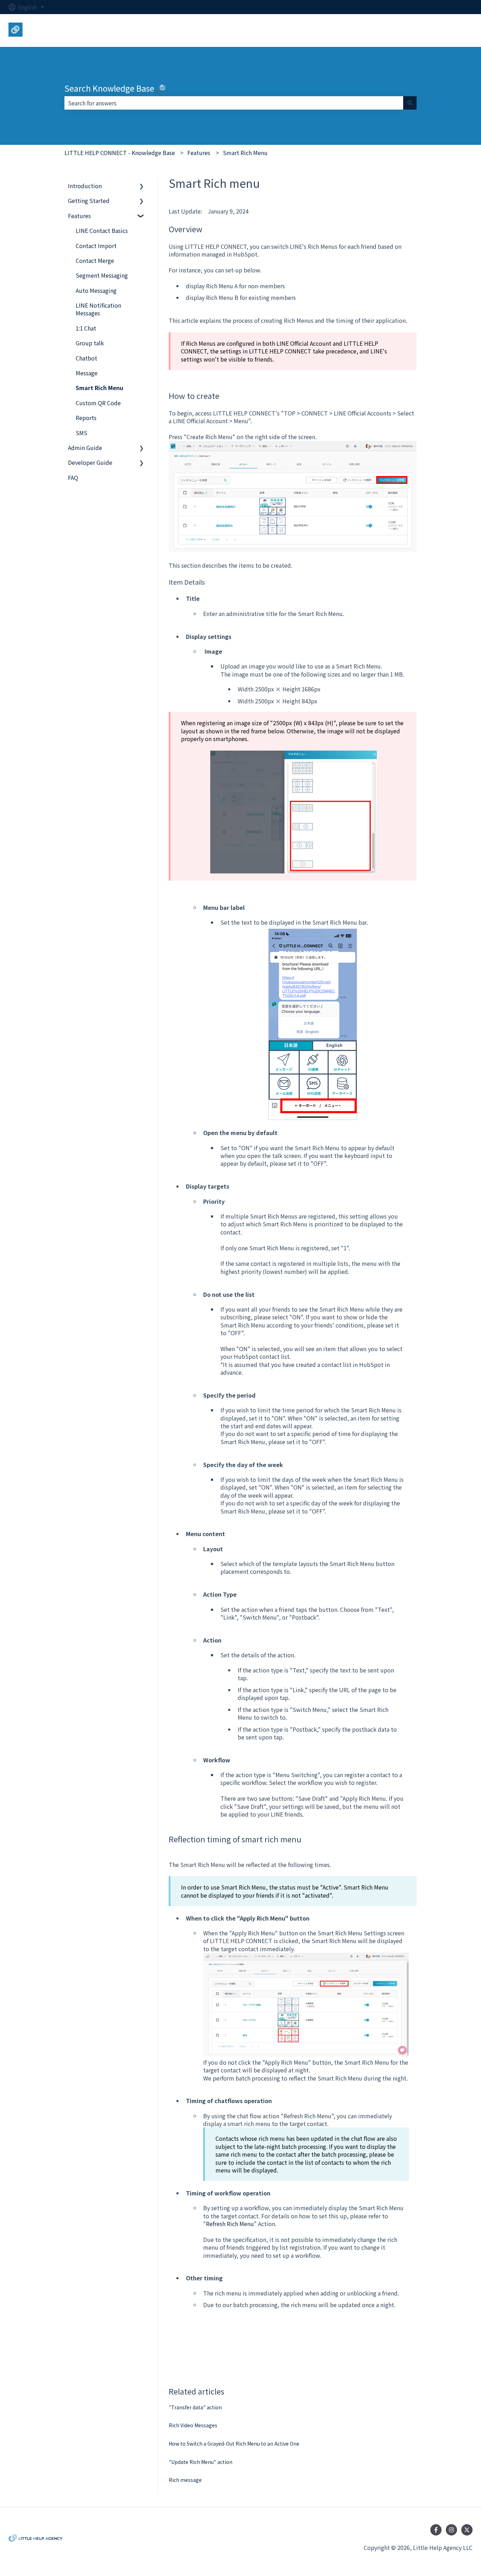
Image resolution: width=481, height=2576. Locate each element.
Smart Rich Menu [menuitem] (99, 388)
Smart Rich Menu (245, 153)
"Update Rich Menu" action (201, 2462)
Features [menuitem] (79, 216)
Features (199, 153)
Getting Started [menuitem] (89, 201)
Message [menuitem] (87, 373)
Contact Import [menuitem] (96, 246)
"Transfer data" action (195, 2407)
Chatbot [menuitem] (86, 358)
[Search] (410, 103)
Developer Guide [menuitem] (90, 462)
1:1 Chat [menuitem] (86, 328)
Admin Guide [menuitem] (85, 448)
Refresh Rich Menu (230, 2224)
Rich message (185, 2480)
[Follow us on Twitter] (467, 2530)
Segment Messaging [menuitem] (102, 275)
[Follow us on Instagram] (451, 2530)
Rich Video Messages (193, 2425)
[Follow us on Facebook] (436, 2530)
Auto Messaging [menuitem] (96, 290)
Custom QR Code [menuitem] (98, 403)
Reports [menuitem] (86, 418)
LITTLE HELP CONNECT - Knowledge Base (120, 153)
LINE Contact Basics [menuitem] (102, 230)
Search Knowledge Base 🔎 (115, 88)
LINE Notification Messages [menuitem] (98, 309)
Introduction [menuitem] (85, 186)
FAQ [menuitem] (73, 477)
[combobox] (234, 103)
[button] (142, 186)
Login (458, 30)
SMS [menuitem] (82, 433)
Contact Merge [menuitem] (95, 260)
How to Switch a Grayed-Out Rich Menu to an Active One (234, 2443)
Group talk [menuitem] (90, 343)
